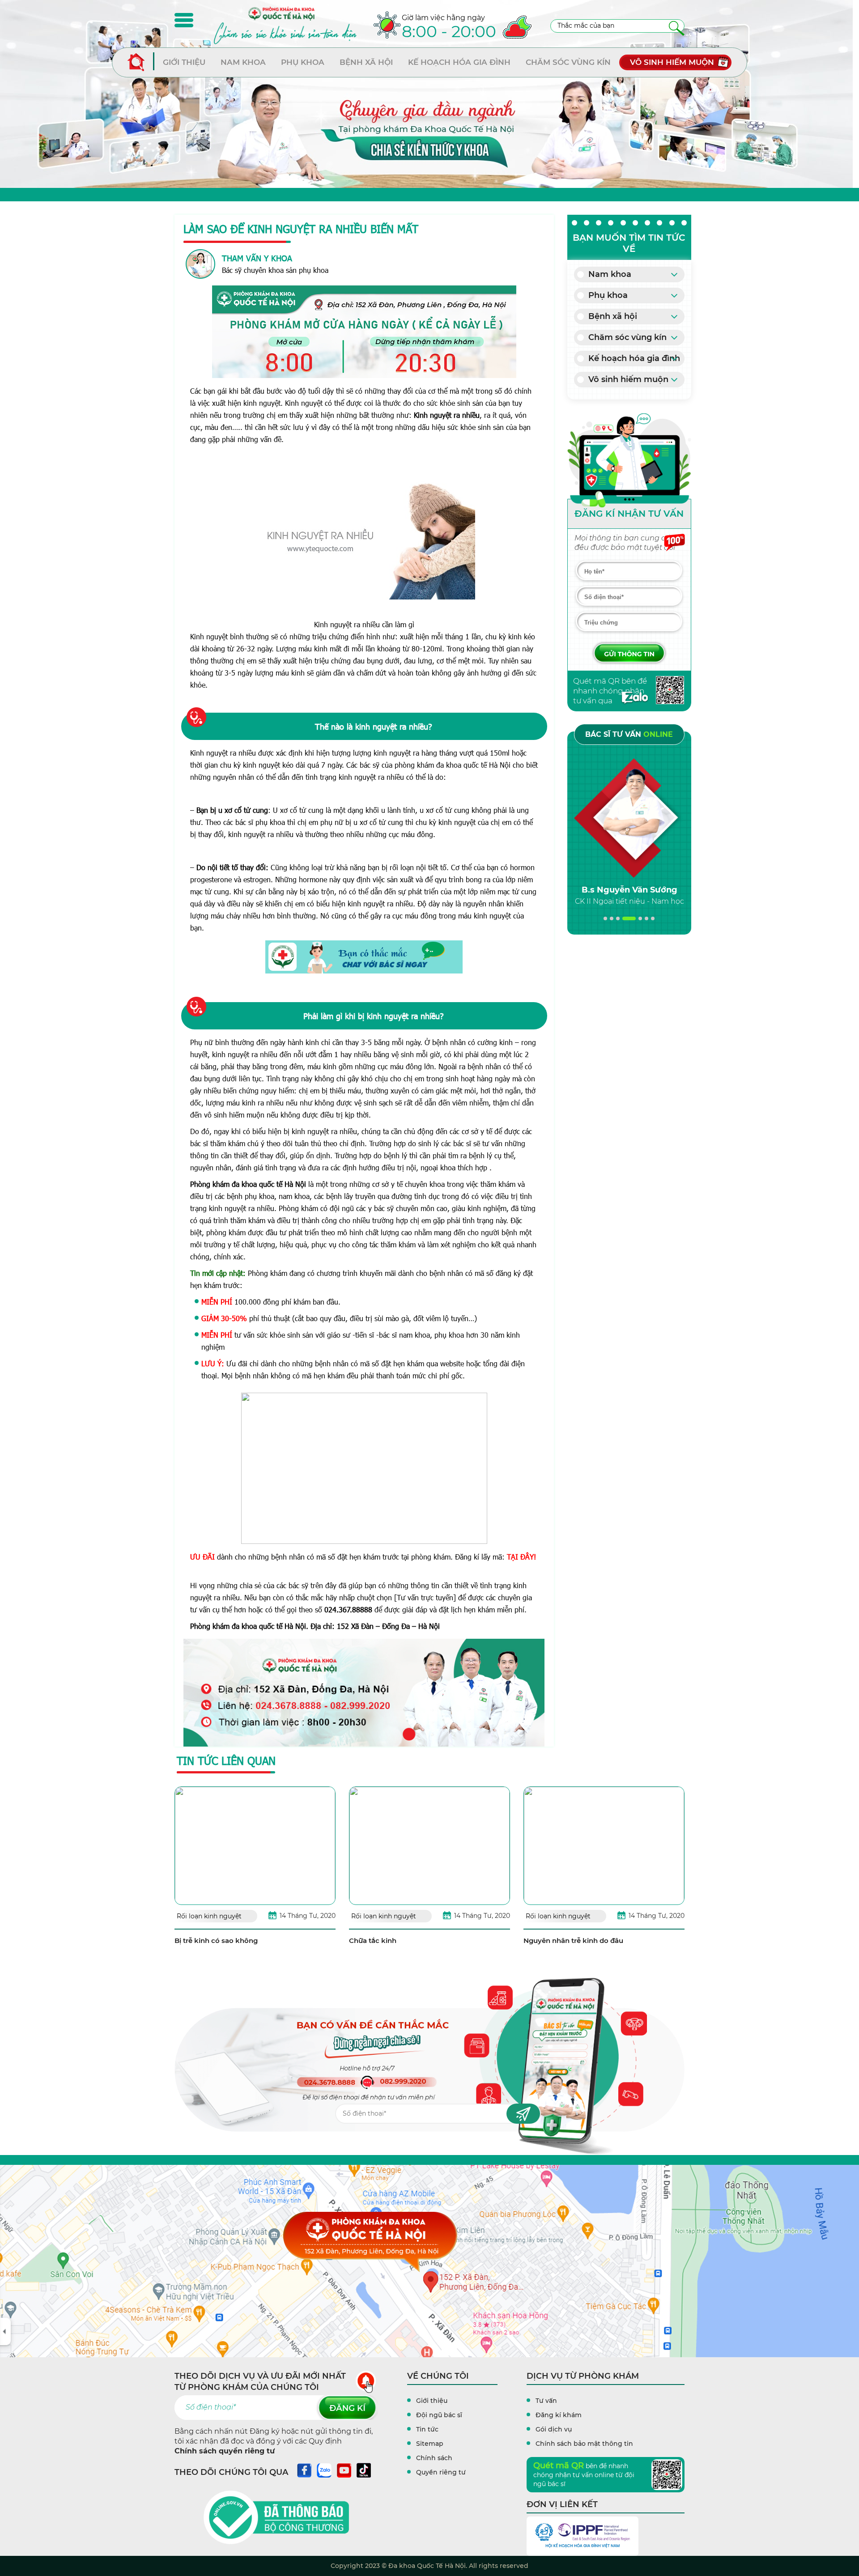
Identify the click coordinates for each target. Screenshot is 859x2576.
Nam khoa (243, 62)
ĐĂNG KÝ (347, 2408)
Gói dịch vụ (554, 2429)
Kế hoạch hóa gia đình (459, 62)
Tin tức (427, 2429)
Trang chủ (141, 62)
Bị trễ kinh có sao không (216, 1941)
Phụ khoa (303, 62)
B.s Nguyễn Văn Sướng (629, 890)
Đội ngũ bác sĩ (439, 2415)
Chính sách (434, 2458)
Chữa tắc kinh (373, 1941)
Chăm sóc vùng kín (568, 62)
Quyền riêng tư (441, 2472)
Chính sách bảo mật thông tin (584, 2444)
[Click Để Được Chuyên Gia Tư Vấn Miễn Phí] (364, 957)
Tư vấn (546, 2401)
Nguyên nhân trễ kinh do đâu (573, 1941)
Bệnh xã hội (366, 62)
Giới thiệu (184, 62)
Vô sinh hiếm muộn (672, 62)
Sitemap (430, 2444)
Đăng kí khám (559, 2415)
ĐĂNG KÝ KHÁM (629, 653)
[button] (605, 918)
